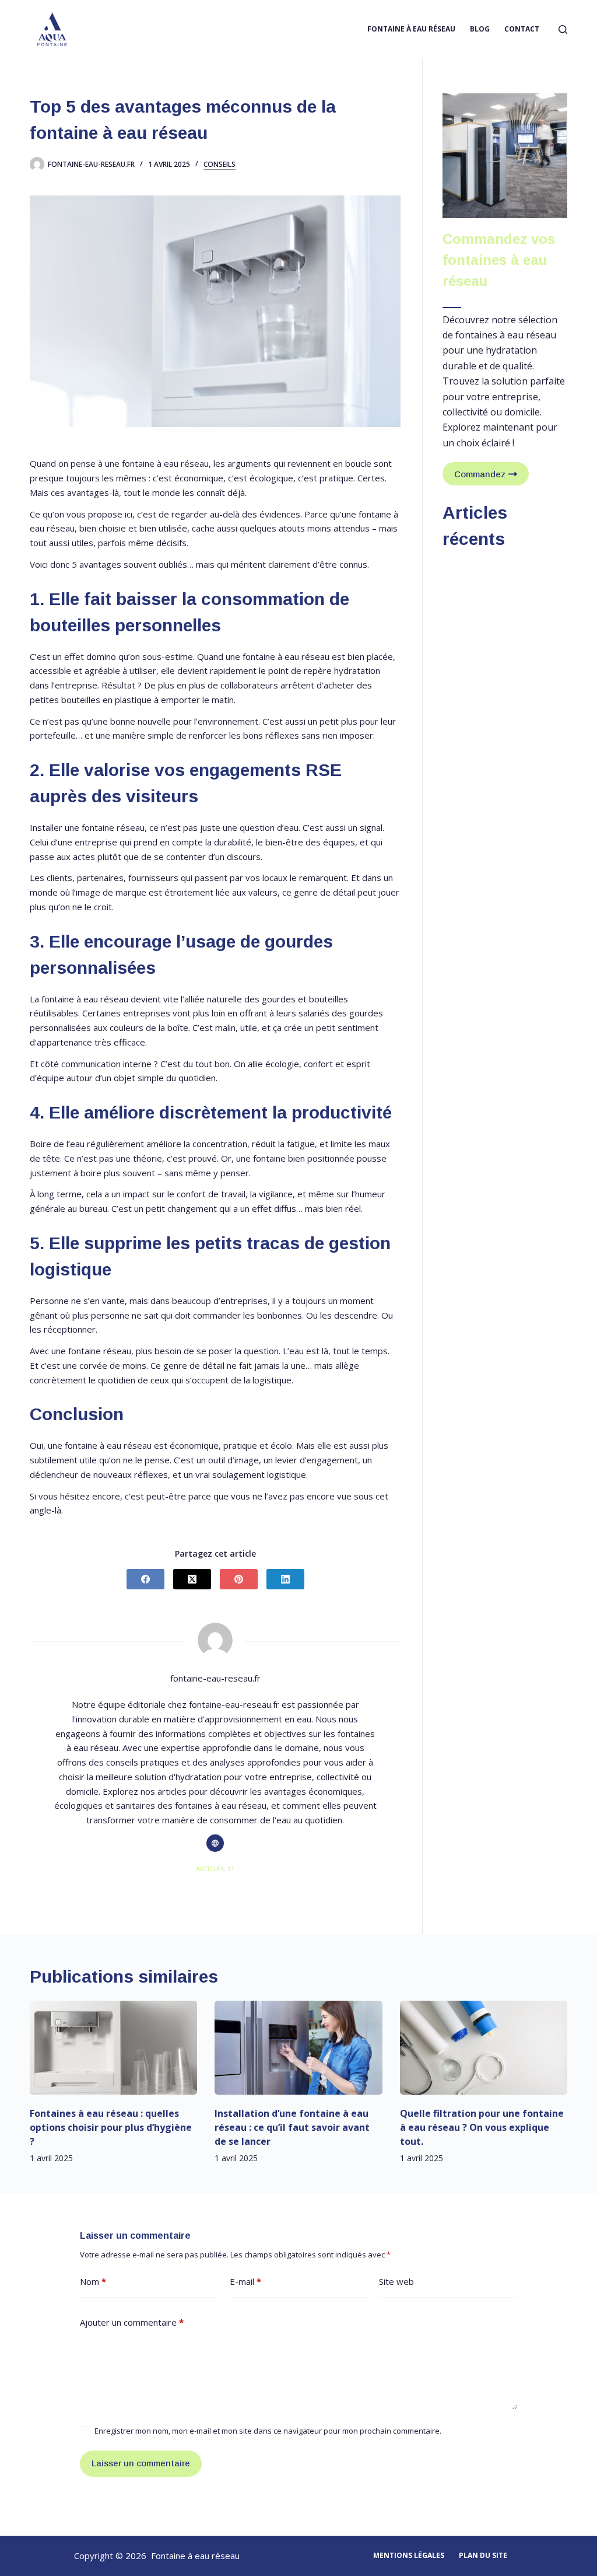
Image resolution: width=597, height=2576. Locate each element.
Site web (396, 2281)
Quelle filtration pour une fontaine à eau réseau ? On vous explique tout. (482, 2127)
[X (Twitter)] (192, 1579)
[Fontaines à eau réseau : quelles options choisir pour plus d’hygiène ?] (113, 2048)
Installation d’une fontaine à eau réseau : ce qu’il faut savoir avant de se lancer (292, 2127)
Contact (522, 29)
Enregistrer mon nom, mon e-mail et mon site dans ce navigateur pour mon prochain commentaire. (268, 2431)
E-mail (245, 2281)
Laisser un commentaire (141, 2463)
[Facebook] (145, 1579)
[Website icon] (215, 1843)
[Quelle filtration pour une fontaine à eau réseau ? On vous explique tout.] (484, 2048)
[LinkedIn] (285, 1579)
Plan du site (483, 2556)
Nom (93, 2281)
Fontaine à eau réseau (411, 29)
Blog (480, 29)
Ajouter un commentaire (132, 2322)
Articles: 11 (215, 1869)
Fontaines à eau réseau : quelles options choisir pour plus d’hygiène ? (111, 2127)
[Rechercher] (563, 29)
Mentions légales (409, 2556)
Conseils (220, 165)
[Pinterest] (239, 1579)
